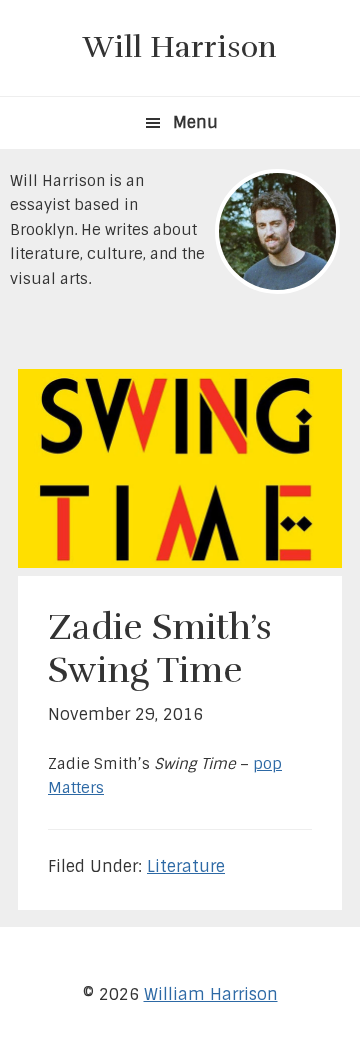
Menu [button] (195, 122)
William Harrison (211, 994)
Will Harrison (180, 47)
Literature (186, 866)
